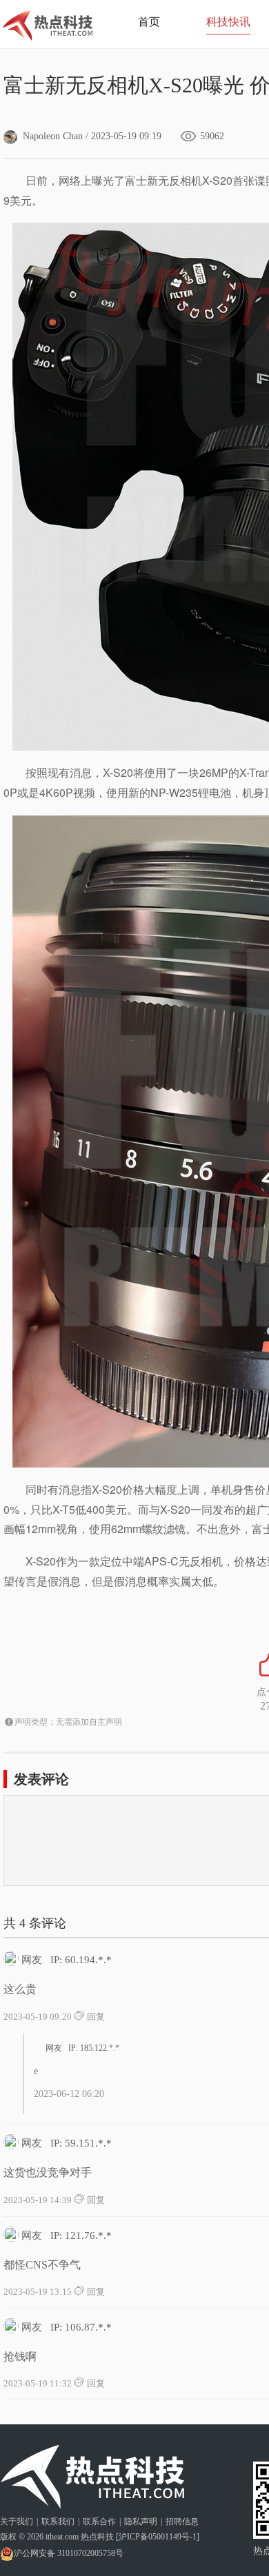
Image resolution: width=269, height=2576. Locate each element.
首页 (149, 22)
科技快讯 (228, 22)
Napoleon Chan (53, 136)
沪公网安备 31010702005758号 (69, 2553)
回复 (95, 2017)
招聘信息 (182, 2522)
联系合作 (99, 2522)
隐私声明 (141, 2522)
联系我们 (58, 2522)
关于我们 (17, 2522)
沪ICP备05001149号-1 (158, 2537)
